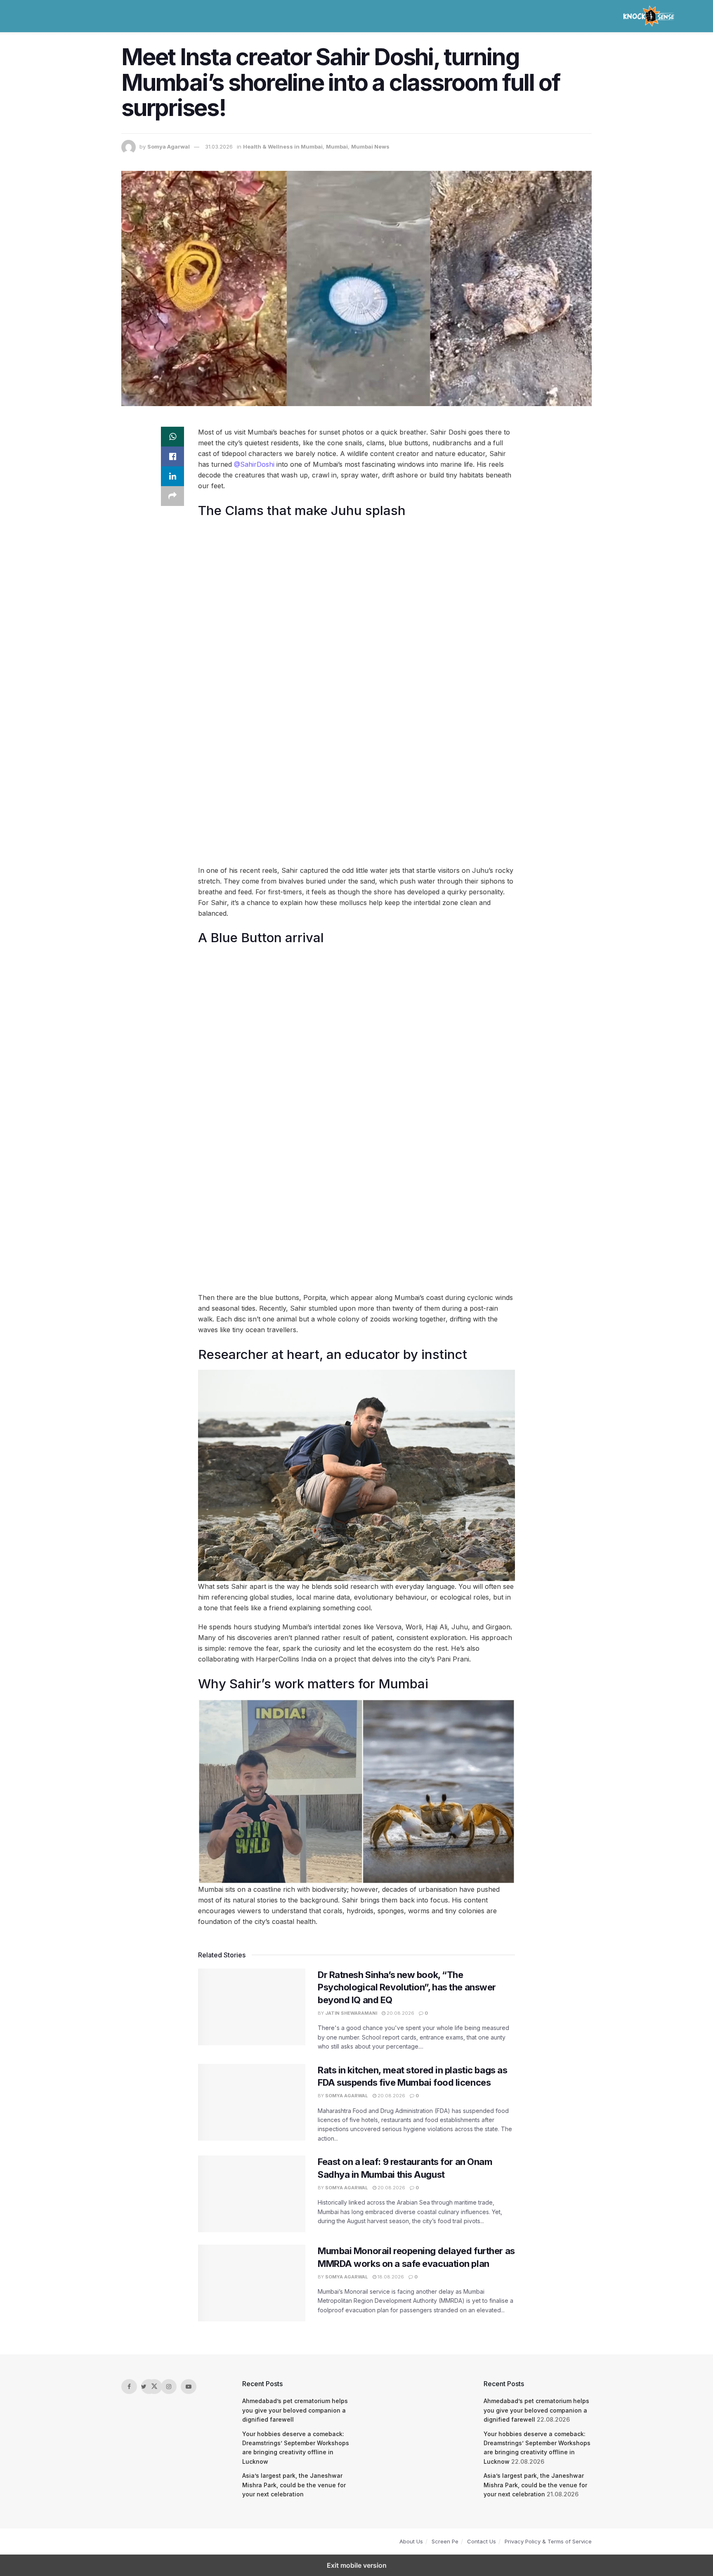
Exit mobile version (357, 2565)
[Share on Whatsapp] (172, 437)
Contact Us (482, 2541)
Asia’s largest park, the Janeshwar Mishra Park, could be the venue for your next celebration (294, 2485)
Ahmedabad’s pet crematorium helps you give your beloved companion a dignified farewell (295, 2410)
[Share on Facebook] (172, 456)
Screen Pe (445, 2541)
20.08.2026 (400, 2013)
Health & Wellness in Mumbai (283, 147)
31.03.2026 (219, 147)
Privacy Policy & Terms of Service (548, 2541)
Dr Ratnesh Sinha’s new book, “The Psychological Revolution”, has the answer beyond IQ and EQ (407, 1988)
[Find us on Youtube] (189, 2387)
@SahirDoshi (254, 464)
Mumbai (337, 147)
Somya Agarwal (169, 147)
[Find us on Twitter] (149, 2387)
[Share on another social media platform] (172, 496)
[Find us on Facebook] (129, 2387)
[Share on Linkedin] (172, 476)
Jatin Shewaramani (351, 2013)
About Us (411, 2541)
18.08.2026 (390, 2277)
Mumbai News (370, 147)
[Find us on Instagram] (169, 2387)
